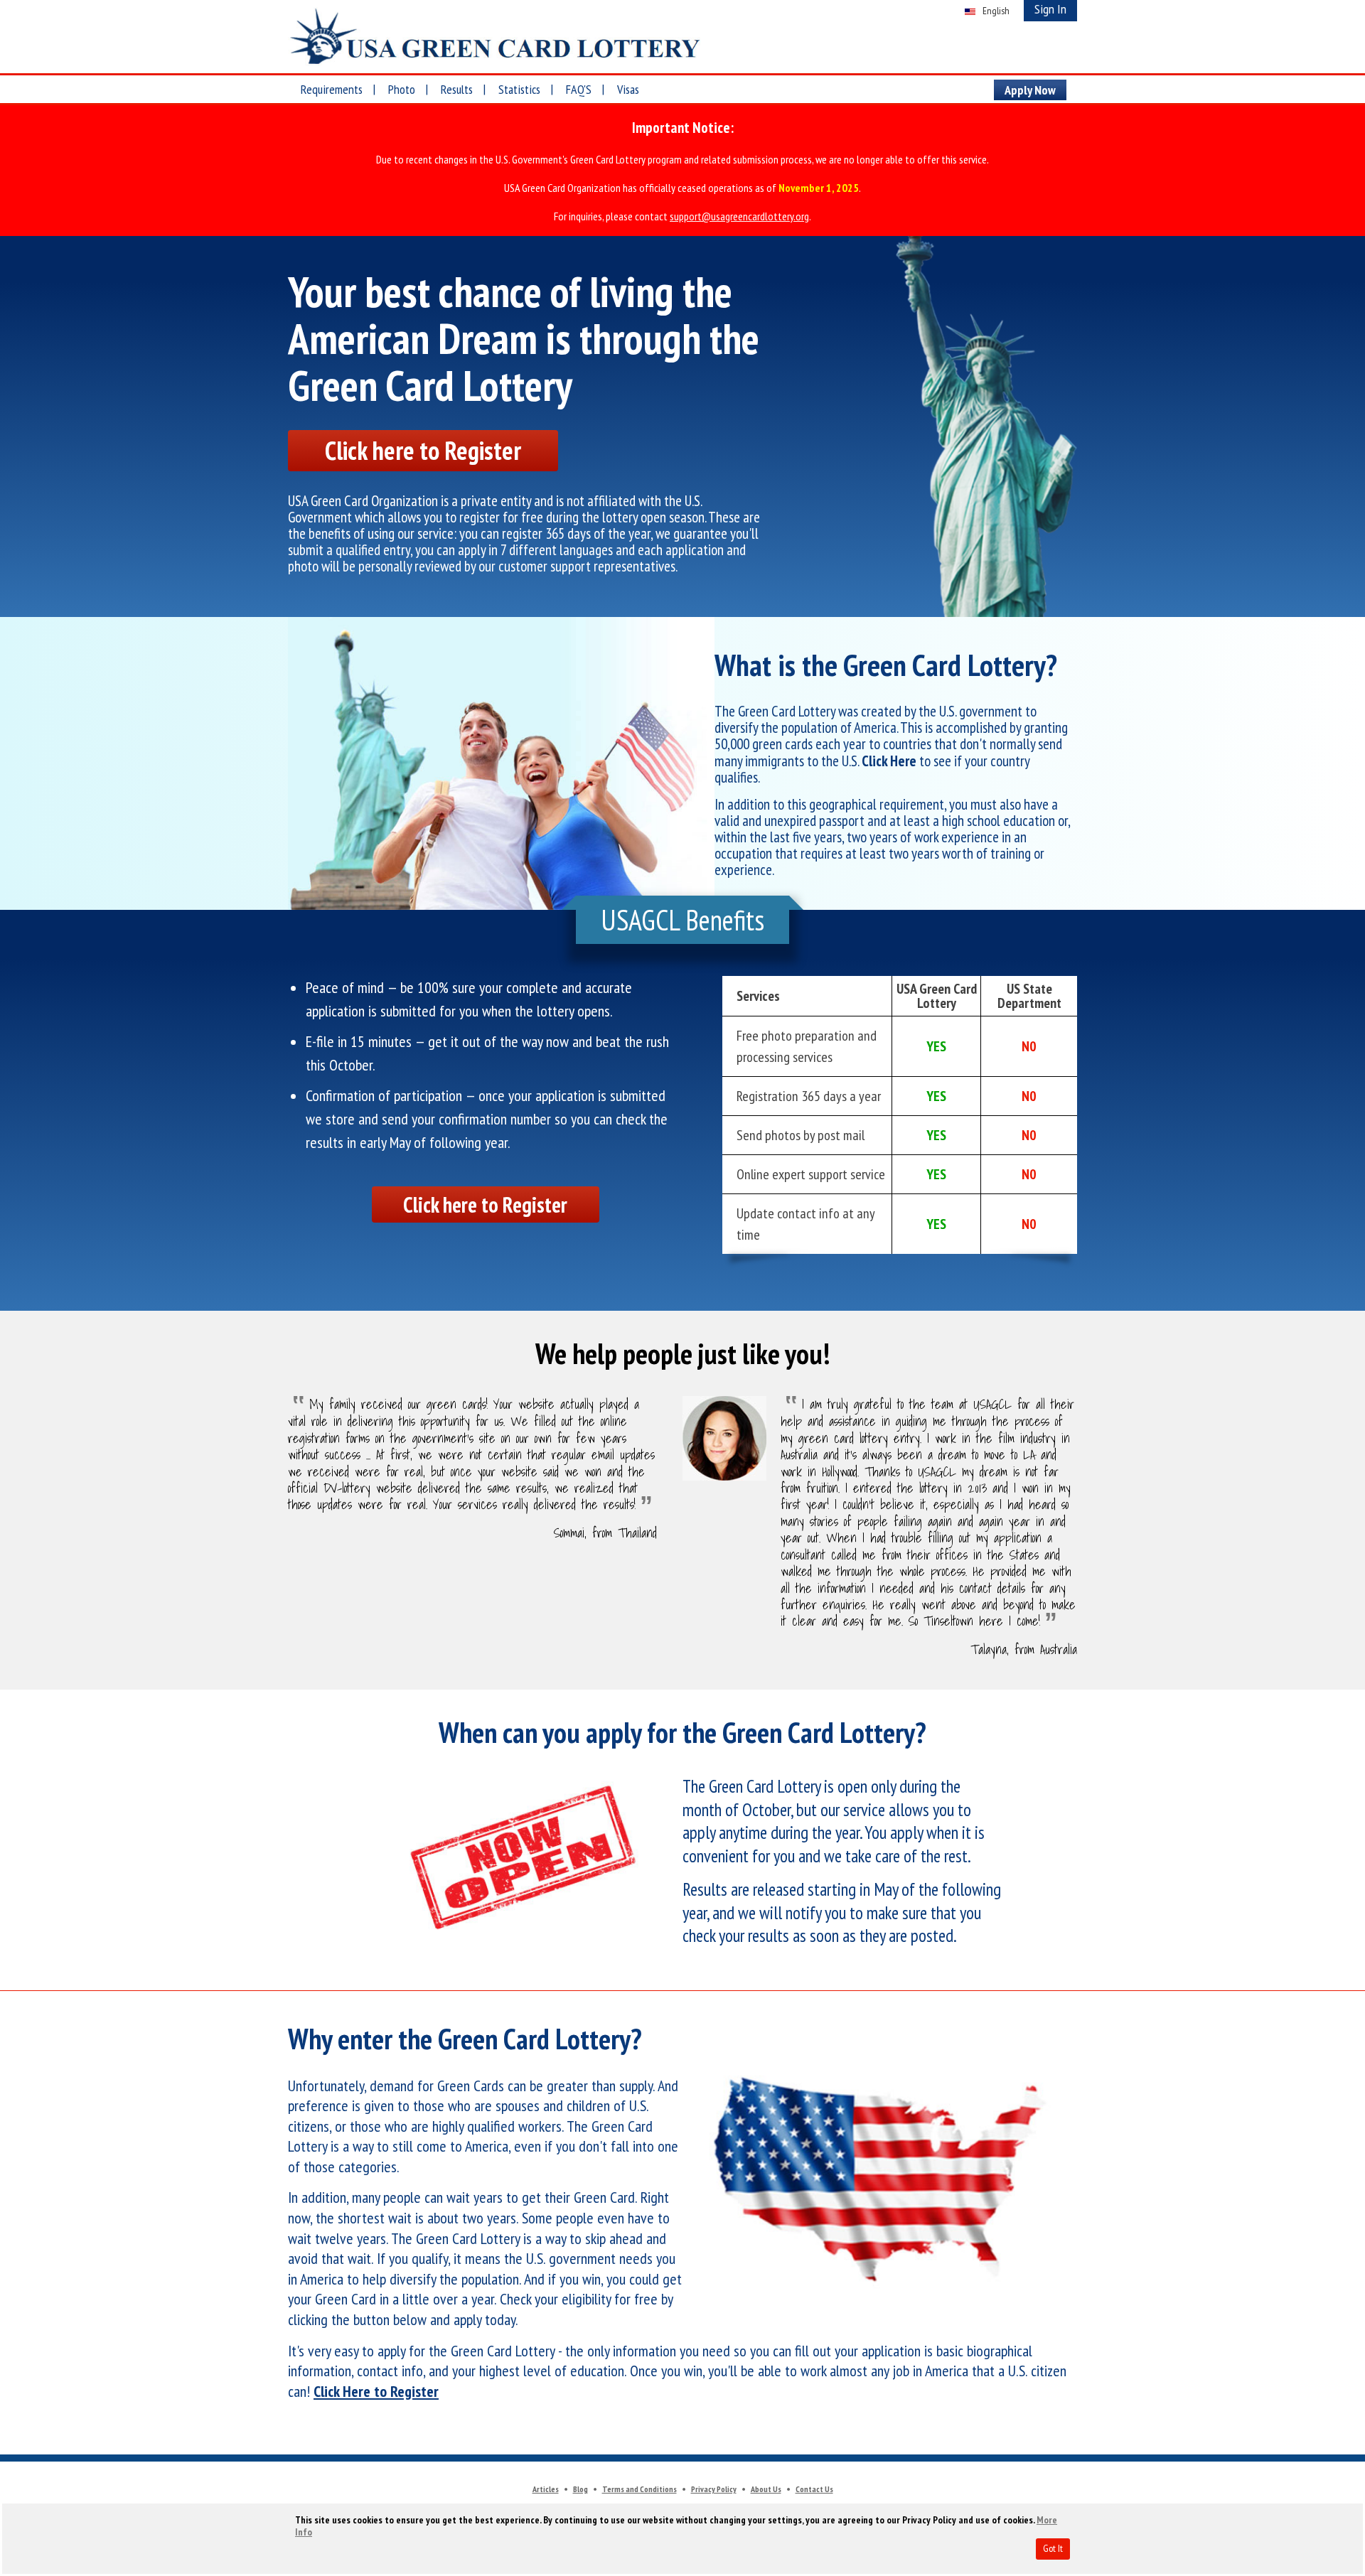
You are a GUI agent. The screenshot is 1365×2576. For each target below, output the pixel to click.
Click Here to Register (376, 2391)
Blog (580, 2489)
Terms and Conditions (639, 2489)
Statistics (519, 89)
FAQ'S (579, 89)
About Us (766, 2489)
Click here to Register (423, 450)
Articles (546, 2489)
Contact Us (814, 2489)
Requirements (332, 89)
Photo (402, 89)
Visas (628, 89)
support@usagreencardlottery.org (739, 216)
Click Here (889, 761)
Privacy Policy (714, 2489)
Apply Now (1030, 90)
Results (457, 89)
